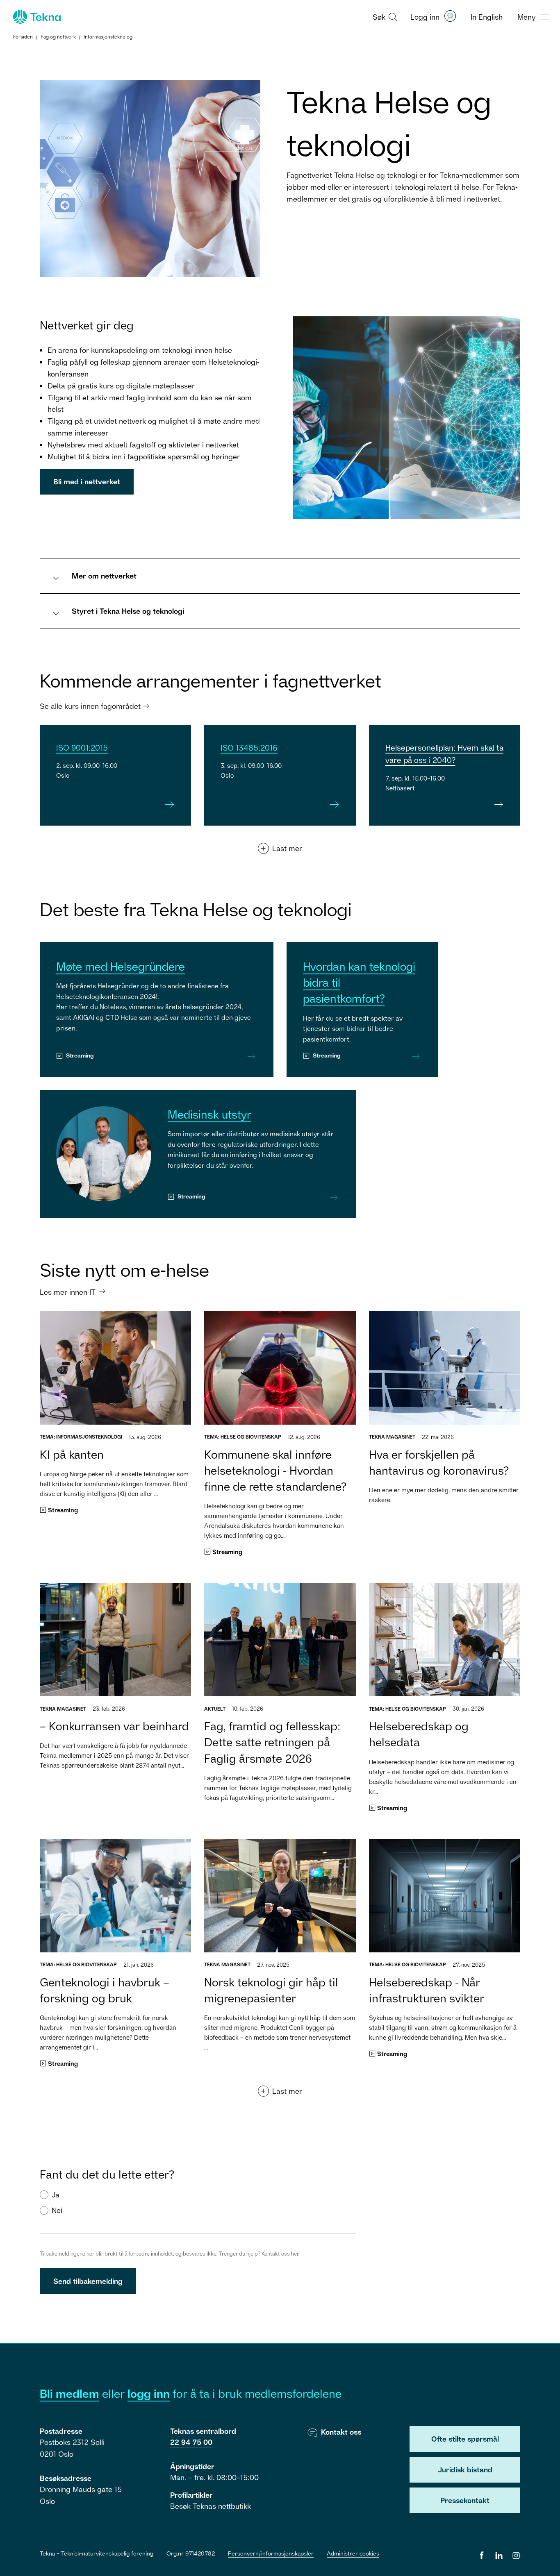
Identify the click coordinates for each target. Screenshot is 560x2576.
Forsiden (23, 37)
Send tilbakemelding (88, 2281)
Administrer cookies (353, 2553)
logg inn (149, 2393)
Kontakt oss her (280, 2254)
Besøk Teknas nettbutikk (211, 2506)
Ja (56, 2195)
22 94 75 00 (191, 2442)
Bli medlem (69, 2393)
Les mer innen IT (68, 1292)
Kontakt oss (341, 2432)
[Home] (36, 17)
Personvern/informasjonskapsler (271, 2553)
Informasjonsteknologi (109, 37)
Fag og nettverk (58, 37)
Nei (57, 2210)
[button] (384, 16)
